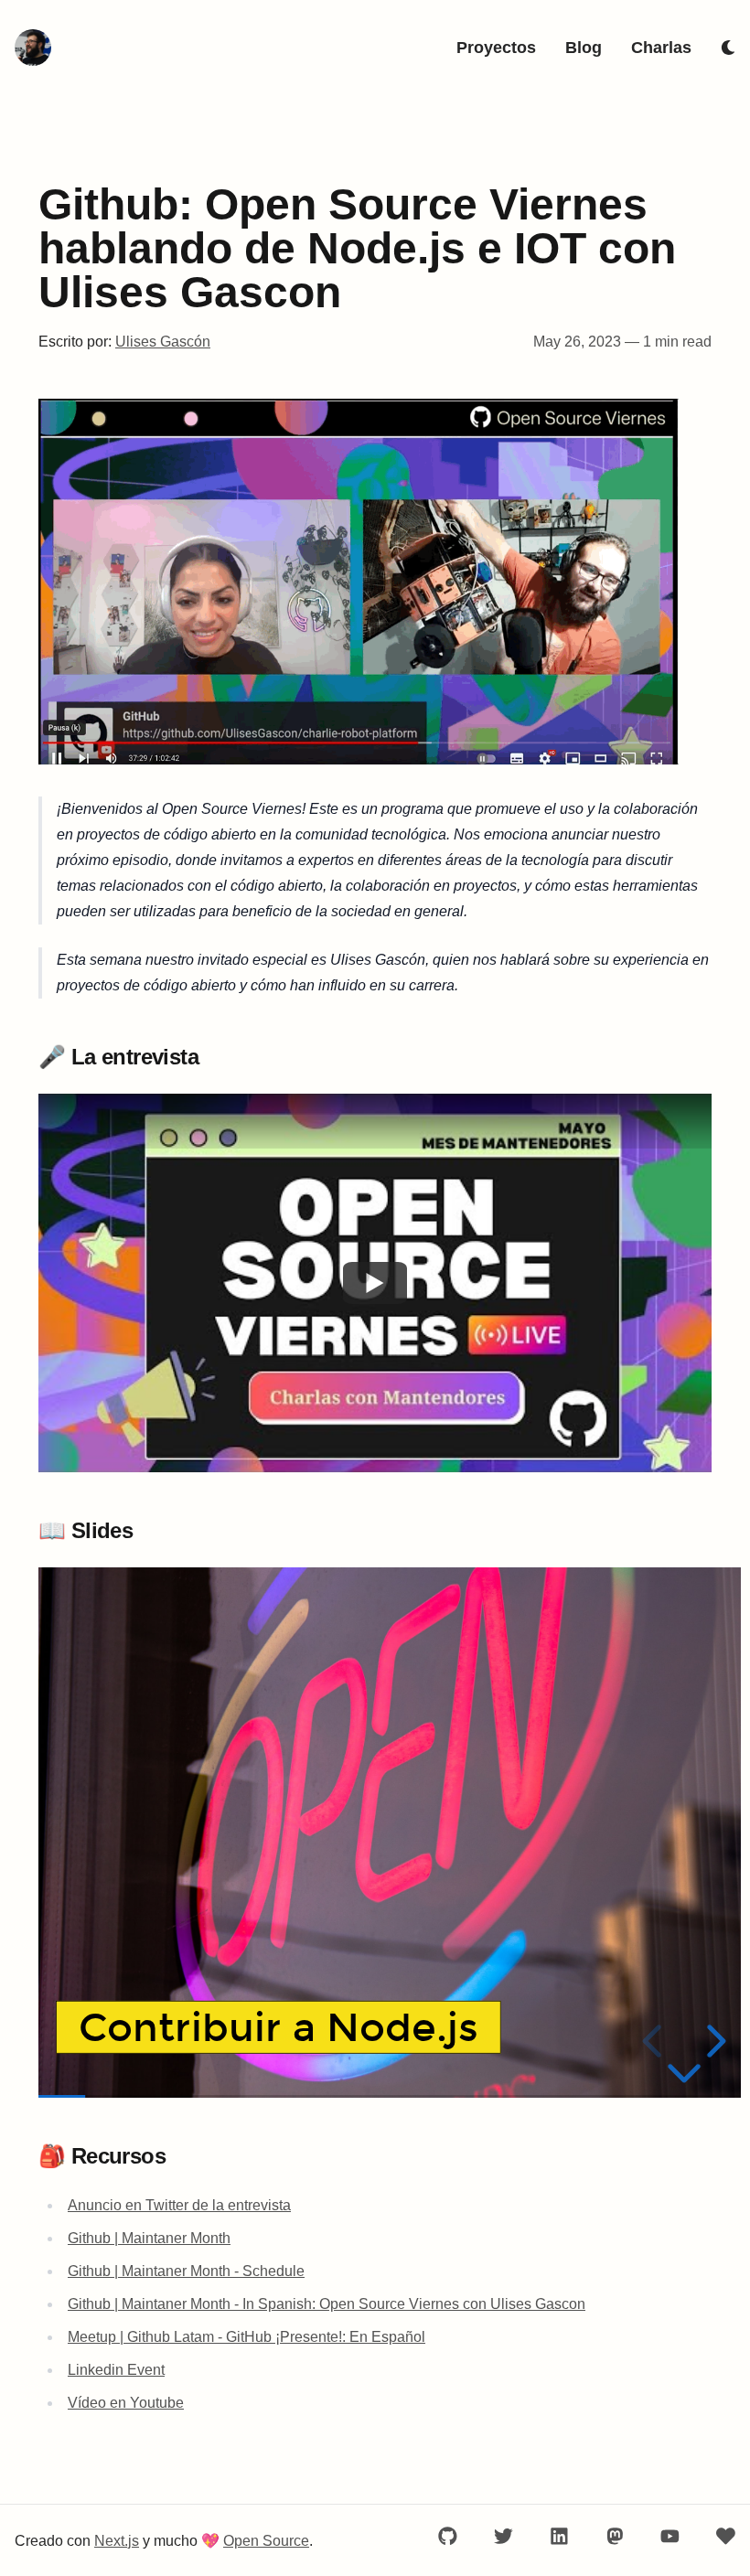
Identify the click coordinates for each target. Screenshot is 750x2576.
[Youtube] (670, 2536)
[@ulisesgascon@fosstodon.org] (615, 2536)
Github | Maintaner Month (149, 2238)
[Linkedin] (559, 2536)
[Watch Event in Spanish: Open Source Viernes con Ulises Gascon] (375, 1283)
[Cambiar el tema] (728, 48)
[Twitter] (504, 2536)
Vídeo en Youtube (126, 2403)
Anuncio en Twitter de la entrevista (179, 2205)
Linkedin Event (116, 2370)
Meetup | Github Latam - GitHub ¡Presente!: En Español (246, 2337)
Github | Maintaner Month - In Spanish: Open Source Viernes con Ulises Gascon (327, 2304)
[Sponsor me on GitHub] (726, 2536)
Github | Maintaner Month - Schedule (186, 2271)
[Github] (448, 2536)
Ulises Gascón (163, 342)
